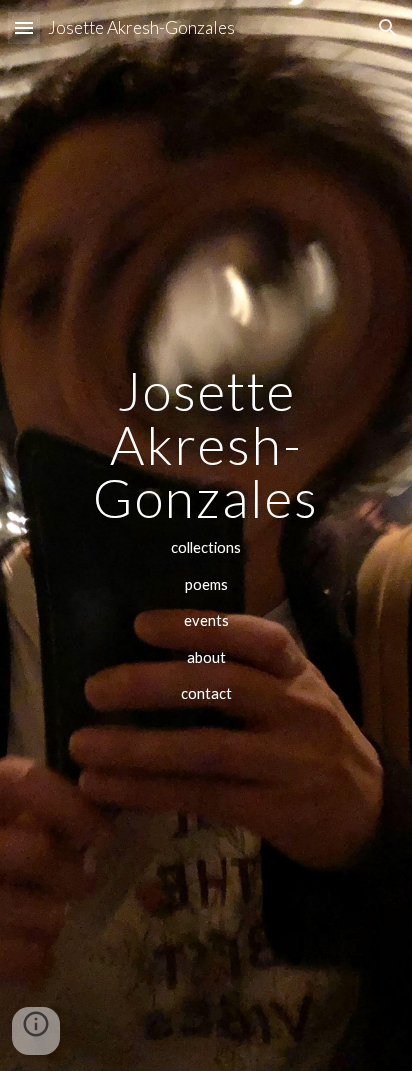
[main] (206, 535)
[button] (24, 27)
